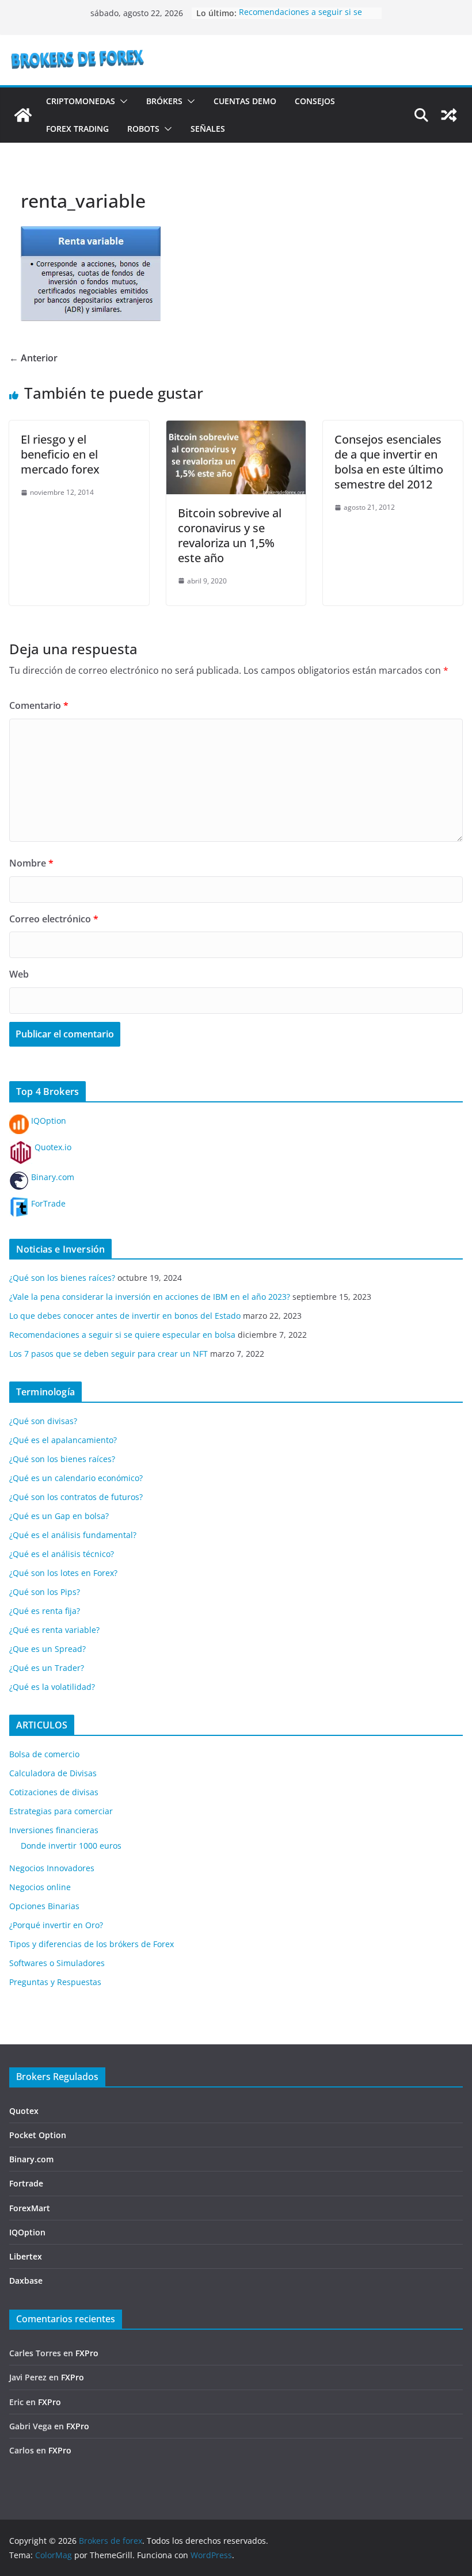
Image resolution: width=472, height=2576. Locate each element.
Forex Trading (77, 129)
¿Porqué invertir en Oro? (56, 1925)
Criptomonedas (81, 101)
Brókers (164, 101)
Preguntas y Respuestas (55, 1982)
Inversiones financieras (54, 1830)
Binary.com (52, 1177)
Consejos (315, 101)
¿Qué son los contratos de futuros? (76, 1497)
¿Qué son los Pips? (45, 1592)
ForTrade (47, 1203)
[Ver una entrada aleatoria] (449, 115)
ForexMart (30, 2208)
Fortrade (26, 2183)
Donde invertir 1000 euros (71, 1846)
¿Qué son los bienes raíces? (62, 1278)
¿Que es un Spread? (47, 1649)
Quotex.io (52, 1147)
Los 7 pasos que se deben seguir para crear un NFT (109, 1354)
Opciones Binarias (44, 1906)
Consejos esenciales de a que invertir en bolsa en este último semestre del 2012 (389, 462)
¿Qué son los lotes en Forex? (63, 1573)
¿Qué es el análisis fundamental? (73, 1535)
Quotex (24, 2111)
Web (19, 974)
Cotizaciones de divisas (54, 1792)
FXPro (87, 2353)
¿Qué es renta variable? (54, 1630)
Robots (143, 129)
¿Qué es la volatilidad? (52, 1687)
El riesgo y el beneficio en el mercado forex (60, 454)
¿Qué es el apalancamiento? (63, 1440)
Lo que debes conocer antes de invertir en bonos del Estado (125, 1316)
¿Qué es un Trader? (47, 1668)
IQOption (47, 1121)
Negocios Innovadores (52, 1868)
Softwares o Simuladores (57, 1963)
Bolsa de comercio (44, 1754)
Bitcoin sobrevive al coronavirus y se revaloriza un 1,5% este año (230, 535)
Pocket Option (38, 2135)
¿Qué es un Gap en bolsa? (59, 1516)
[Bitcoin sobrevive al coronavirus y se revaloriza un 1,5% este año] (236, 429)
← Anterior (33, 358)
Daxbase (26, 2281)
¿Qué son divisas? (43, 1421)
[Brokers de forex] (23, 115)
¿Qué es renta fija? (45, 1611)
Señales (208, 129)
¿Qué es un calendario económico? (76, 1478)
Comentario (39, 705)
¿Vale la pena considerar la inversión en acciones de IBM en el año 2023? (150, 1297)
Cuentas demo (245, 101)
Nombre (31, 863)
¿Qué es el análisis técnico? (62, 1554)
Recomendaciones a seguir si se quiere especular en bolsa (300, 19)
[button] (121, 101)
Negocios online (40, 1887)
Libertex (26, 2256)
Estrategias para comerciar (61, 1811)
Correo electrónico (54, 919)
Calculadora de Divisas (53, 1773)
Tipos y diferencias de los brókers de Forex (92, 1944)
